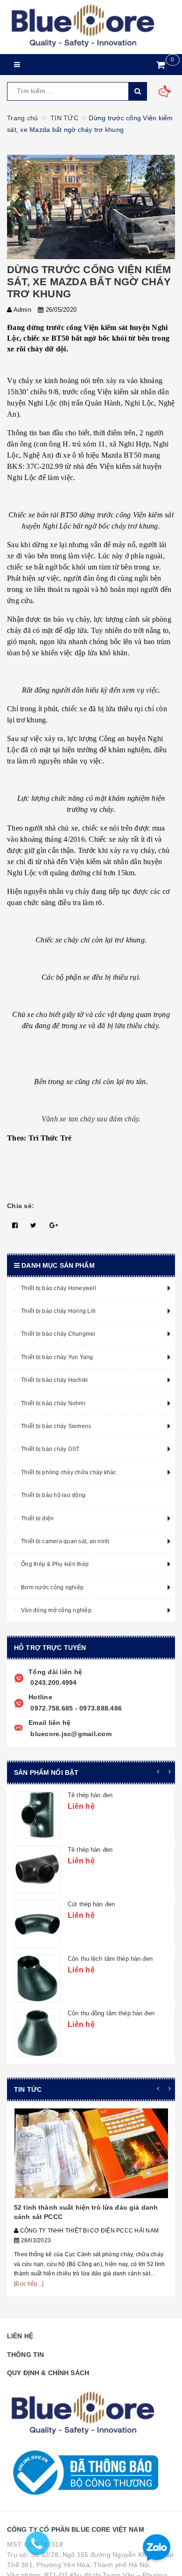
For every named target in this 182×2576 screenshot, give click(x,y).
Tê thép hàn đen (90, 1795)
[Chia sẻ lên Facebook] (15, 1225)
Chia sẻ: (21, 1206)
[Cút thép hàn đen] (37, 1924)
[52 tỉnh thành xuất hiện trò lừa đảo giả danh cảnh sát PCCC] (91, 2153)
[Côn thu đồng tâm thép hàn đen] (37, 2033)
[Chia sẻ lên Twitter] (33, 1225)
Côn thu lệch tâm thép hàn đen (110, 1959)
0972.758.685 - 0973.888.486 (75, 1708)
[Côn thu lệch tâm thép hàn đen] (37, 1978)
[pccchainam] (83, 26)
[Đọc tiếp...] (29, 2284)
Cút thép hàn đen (91, 1904)
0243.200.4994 (53, 1683)
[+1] (54, 1225)
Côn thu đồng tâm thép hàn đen (111, 2013)
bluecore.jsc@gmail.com (70, 1734)
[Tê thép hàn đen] (37, 1815)
